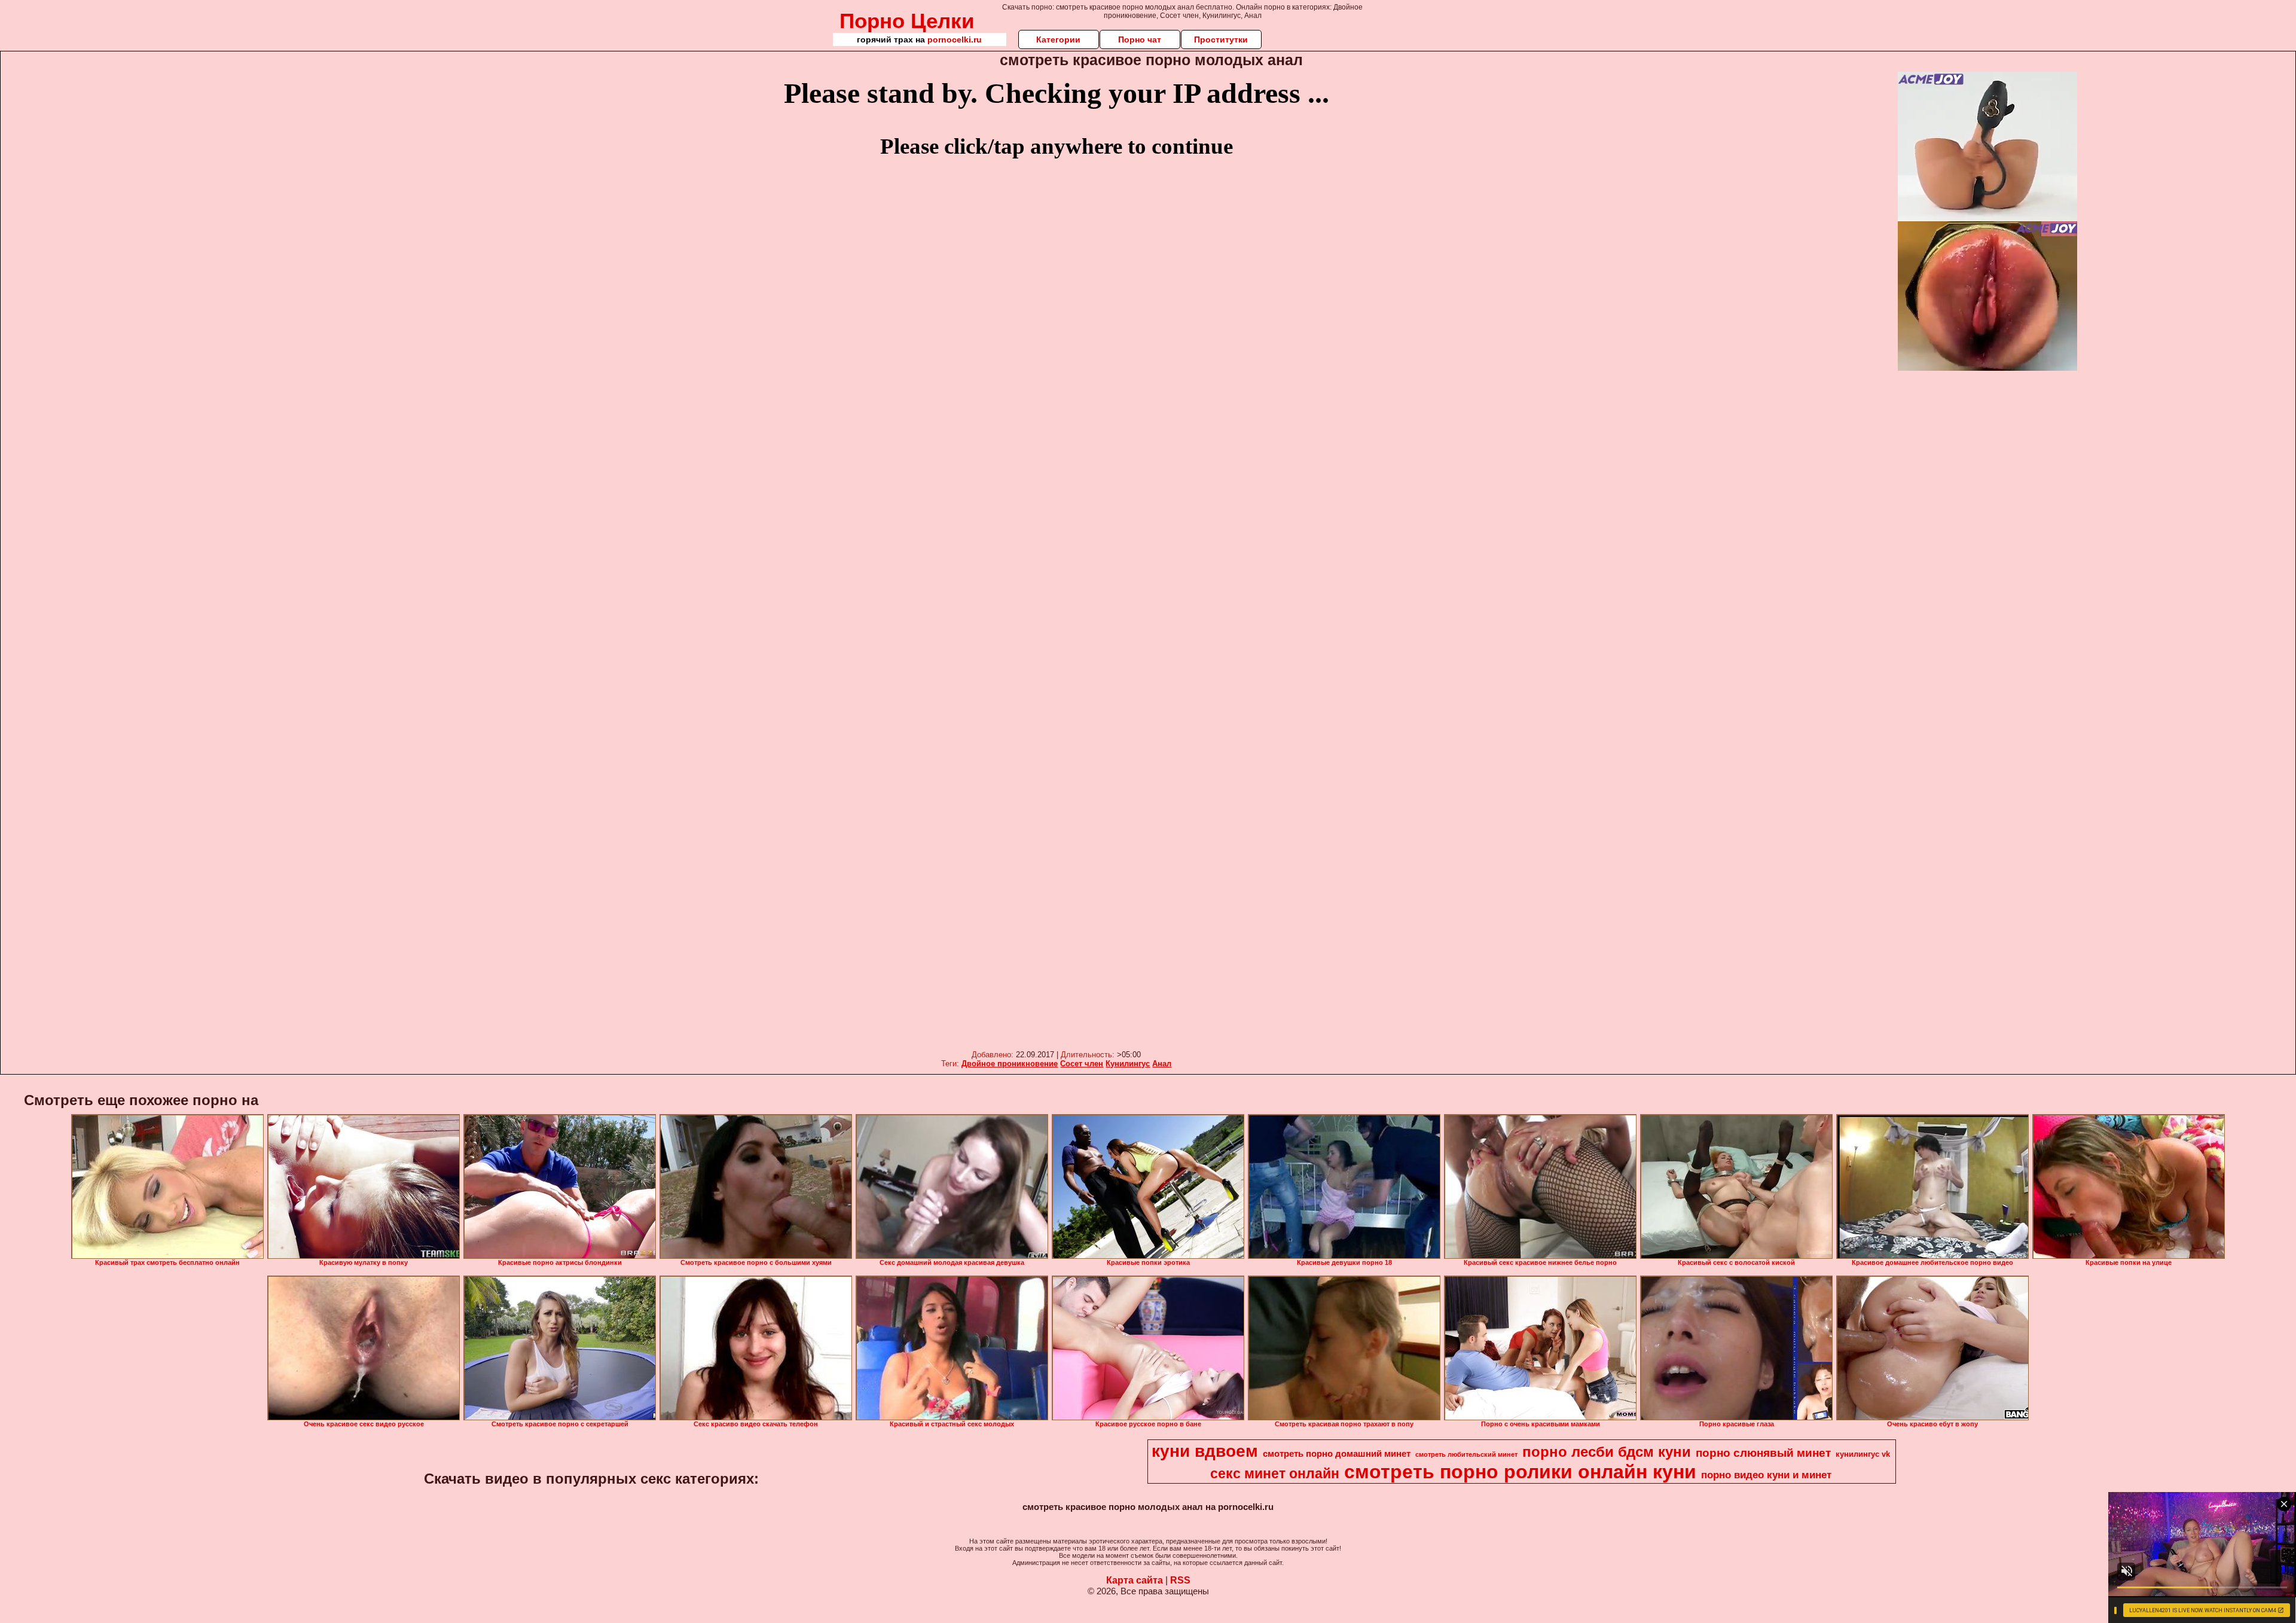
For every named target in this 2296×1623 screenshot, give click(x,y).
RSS (1180, 1580)
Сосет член (1082, 1064)
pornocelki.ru (955, 39)
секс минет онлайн (1275, 1473)
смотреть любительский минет (1466, 1454)
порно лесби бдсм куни (1607, 1452)
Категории (1058, 39)
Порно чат (1140, 39)
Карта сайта (1135, 1580)
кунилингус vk (1863, 1454)
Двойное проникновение (1010, 1064)
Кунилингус (1128, 1064)
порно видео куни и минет (1766, 1475)
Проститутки (1221, 39)
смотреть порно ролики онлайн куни (1520, 1472)
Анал (1162, 1064)
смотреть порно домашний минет (1337, 1454)
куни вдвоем (1205, 1451)
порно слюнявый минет (1763, 1453)
